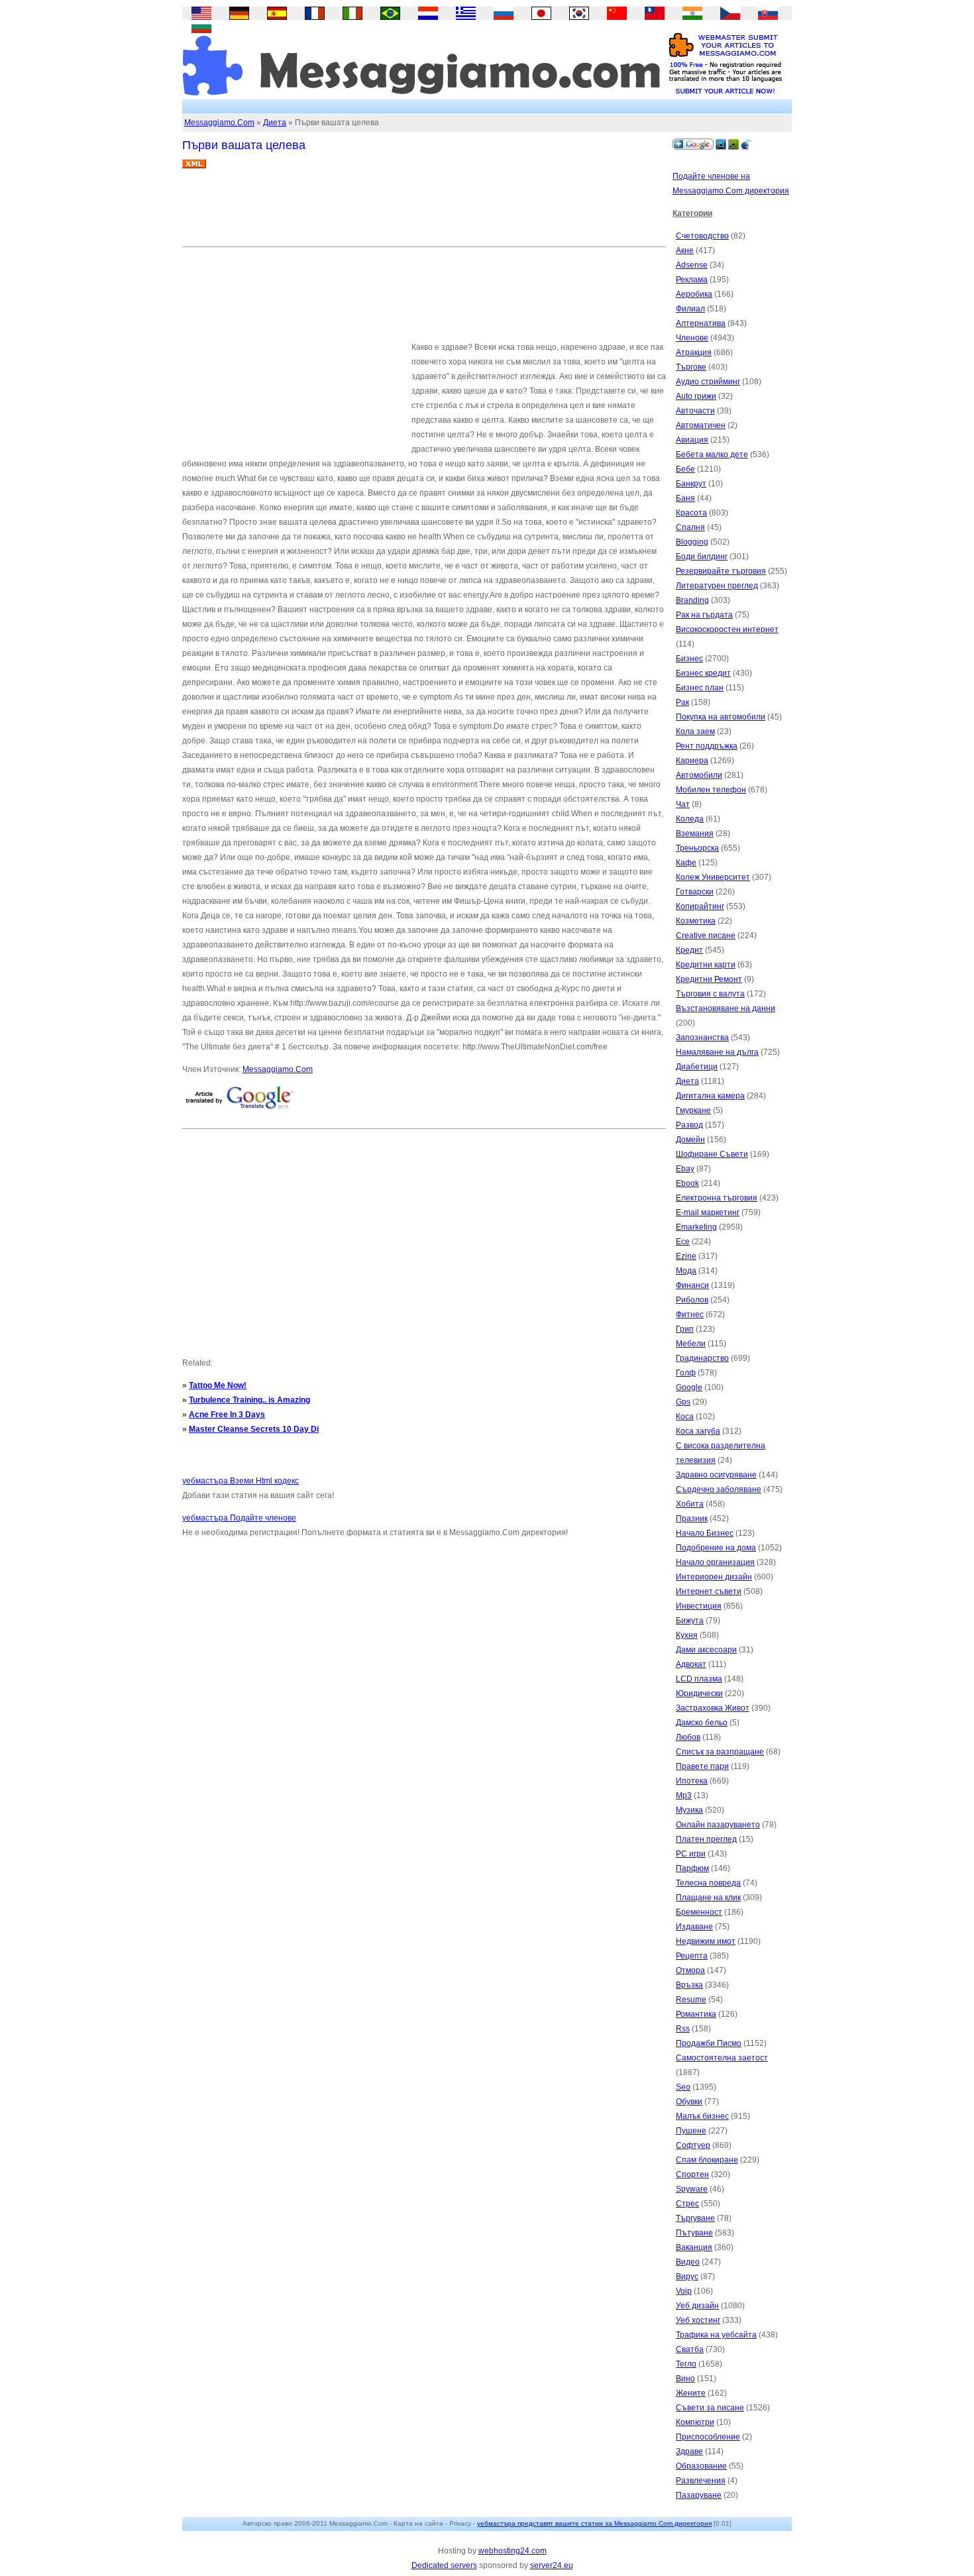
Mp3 (684, 1796)
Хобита (690, 1504)
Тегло (686, 2364)
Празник (692, 1519)
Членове (692, 338)
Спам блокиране (707, 2160)
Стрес (687, 2204)
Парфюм (692, 1868)
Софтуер (693, 2145)
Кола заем (695, 731)
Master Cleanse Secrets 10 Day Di (254, 1429)
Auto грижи (696, 396)
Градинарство (702, 1358)
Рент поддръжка (707, 746)
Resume (691, 2000)
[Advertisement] (423, 213)
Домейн (690, 1140)
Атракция (694, 352)
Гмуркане (693, 1110)
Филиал (690, 309)
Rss (683, 2029)
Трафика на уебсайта (716, 2335)
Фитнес (690, 1315)
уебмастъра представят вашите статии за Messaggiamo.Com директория (594, 2523)
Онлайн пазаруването (718, 1825)
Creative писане (706, 936)
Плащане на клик (708, 1898)
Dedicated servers (444, 2565)
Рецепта (692, 1956)
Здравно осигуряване (716, 1475)
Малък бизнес (702, 2116)
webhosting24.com (513, 2551)
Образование (701, 2466)
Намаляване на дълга (717, 1052)
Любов (688, 1737)
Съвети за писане (710, 2408)
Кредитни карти (706, 965)
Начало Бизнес (705, 1533)
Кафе (686, 863)
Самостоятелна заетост (722, 2058)
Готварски (695, 892)
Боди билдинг (702, 557)
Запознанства (702, 1038)
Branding (692, 600)
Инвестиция (699, 1606)
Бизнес (689, 659)
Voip (684, 2291)
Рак (682, 702)
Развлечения (701, 2481)
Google (689, 1387)
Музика (689, 1810)
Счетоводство (702, 236)
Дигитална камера (710, 1096)
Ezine (686, 1256)
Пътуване (694, 2233)
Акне (685, 250)
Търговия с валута (710, 994)
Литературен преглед (717, 586)
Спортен (692, 2174)
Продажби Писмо (709, 2043)
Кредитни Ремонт (709, 979)
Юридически (699, 1693)
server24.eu (552, 2565)
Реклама (692, 280)
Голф (686, 1373)
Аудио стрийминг (708, 382)
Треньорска (697, 848)
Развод (689, 1125)
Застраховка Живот (713, 1708)
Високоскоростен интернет (727, 629)
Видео (688, 2262)
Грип (685, 1329)
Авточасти (695, 411)
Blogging (692, 542)
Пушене (691, 2131)
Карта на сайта (418, 2523)
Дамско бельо (702, 1723)
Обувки (689, 2102)
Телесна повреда (708, 1883)
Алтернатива (701, 323)
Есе (683, 1242)
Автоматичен (701, 425)
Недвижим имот (706, 1941)
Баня (685, 498)
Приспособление (708, 2437)
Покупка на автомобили (721, 717)
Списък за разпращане (720, 1752)
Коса (685, 1417)
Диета (275, 123)
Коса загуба (698, 1431)
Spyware (692, 2189)
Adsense (692, 265)
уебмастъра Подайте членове (239, 1518)
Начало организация (715, 1562)
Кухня (687, 1635)
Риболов (692, 1300)
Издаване (694, 1927)
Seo (683, 2087)
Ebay (685, 1169)
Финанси (692, 1285)
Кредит (689, 950)
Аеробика (694, 294)
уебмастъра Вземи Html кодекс (241, 1481)
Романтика (696, 2014)
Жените (691, 2393)
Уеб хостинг (698, 2320)
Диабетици (697, 1067)
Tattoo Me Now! (218, 1385)
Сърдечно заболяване (719, 1489)
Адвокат (691, 1664)
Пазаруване (699, 2495)
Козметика (696, 921)
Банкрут (691, 484)
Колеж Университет (713, 877)
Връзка (689, 1985)
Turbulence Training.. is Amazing (249, 1400)
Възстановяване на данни (726, 1008)
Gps (683, 1402)
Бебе (685, 469)
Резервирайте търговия (721, 571)
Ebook (687, 1183)
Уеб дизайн (697, 2306)
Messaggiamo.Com (219, 123)
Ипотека (692, 1781)
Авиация (692, 440)
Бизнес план (700, 688)
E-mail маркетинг (708, 1212)
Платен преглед (706, 1839)
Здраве (689, 2451)
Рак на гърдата (704, 615)
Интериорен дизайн (714, 1577)
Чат (683, 804)
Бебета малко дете (712, 455)
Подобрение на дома (716, 1548)
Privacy (460, 2523)
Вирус (687, 2277)
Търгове (691, 367)
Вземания (695, 833)
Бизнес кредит (703, 673)
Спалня (690, 527)
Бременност (699, 1912)
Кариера (692, 761)
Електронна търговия (717, 1198)
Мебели (691, 1344)
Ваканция (694, 2247)
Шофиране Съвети (712, 1154)
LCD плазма (699, 1679)
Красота (691, 513)
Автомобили (699, 775)
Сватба (690, 2349)
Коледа (690, 819)
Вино (685, 2379)
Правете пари (702, 1766)
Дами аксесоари (706, 1650)
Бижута (690, 1621)
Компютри (695, 2422)
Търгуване (695, 2218)
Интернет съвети (709, 1591)
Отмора (690, 1970)
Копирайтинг (700, 906)
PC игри (691, 1854)
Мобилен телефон (711, 790)
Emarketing (696, 1227)
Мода (686, 1271)
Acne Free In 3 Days (227, 1415)
